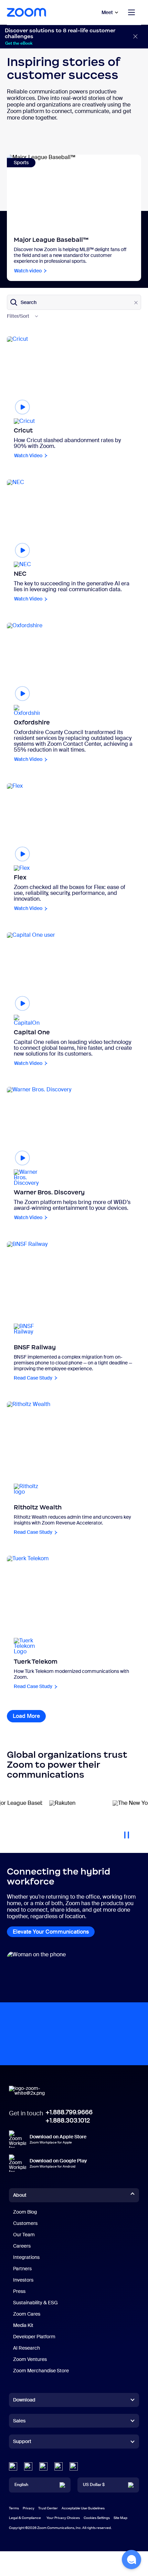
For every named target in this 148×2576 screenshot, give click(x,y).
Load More (29, 1716)
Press (19, 2291)
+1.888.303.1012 (68, 2121)
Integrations (26, 2257)
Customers (25, 2223)
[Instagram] (74, 2466)
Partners (22, 2269)
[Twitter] (28, 2466)
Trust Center (48, 2508)
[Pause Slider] (127, 1832)
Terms (14, 2508)
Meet (107, 12)
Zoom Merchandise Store (41, 2371)
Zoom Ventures (30, 2359)
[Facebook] (59, 2466)
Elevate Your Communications (51, 1932)
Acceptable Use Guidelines (83, 2508)
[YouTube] (43, 2466)
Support (22, 2443)
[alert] (74, 37)
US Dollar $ (94, 2485)
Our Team (24, 2235)
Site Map (120, 2518)
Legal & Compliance (25, 2518)
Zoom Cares (27, 2314)
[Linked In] (13, 2466)
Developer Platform (34, 2337)
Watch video (28, 271)
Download (24, 2400)
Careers (22, 2246)
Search (29, 302)
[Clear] (136, 303)
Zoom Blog (25, 2212)
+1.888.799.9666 (69, 2112)
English (21, 2485)
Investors (23, 2280)
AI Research (27, 2348)
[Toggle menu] (131, 12)
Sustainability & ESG (35, 2303)
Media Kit (23, 2325)
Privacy (29, 2508)
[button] (131, 2560)
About (20, 2195)
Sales (19, 2421)
